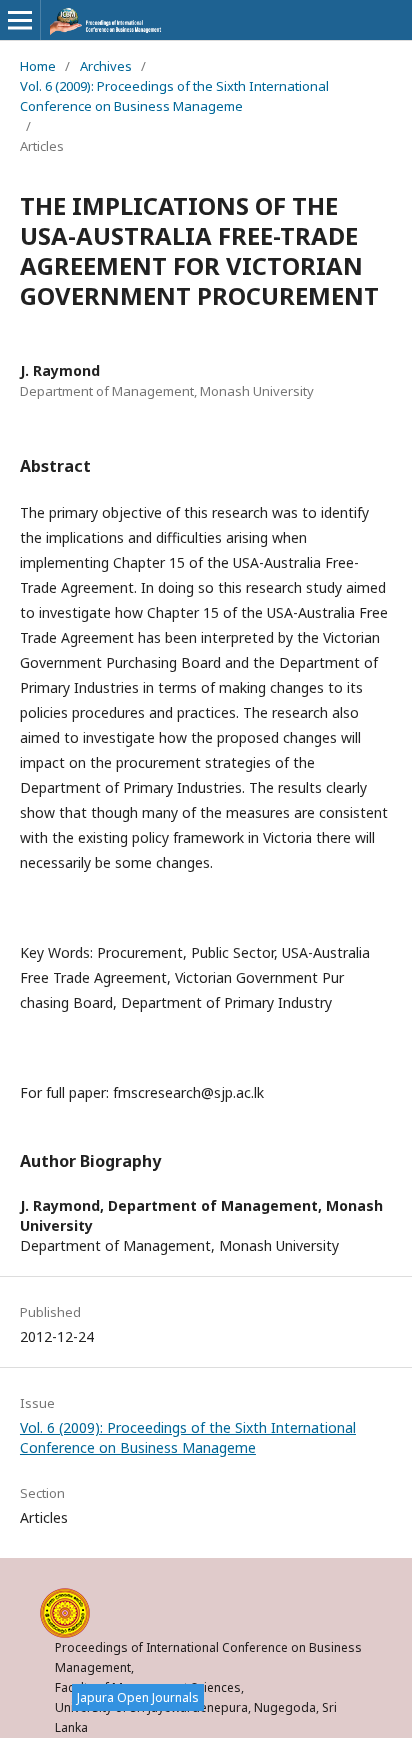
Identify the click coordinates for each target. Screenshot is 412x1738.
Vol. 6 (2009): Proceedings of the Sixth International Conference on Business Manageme (174, 96)
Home (38, 66)
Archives (106, 66)
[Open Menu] (20, 20)
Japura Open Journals (138, 1697)
